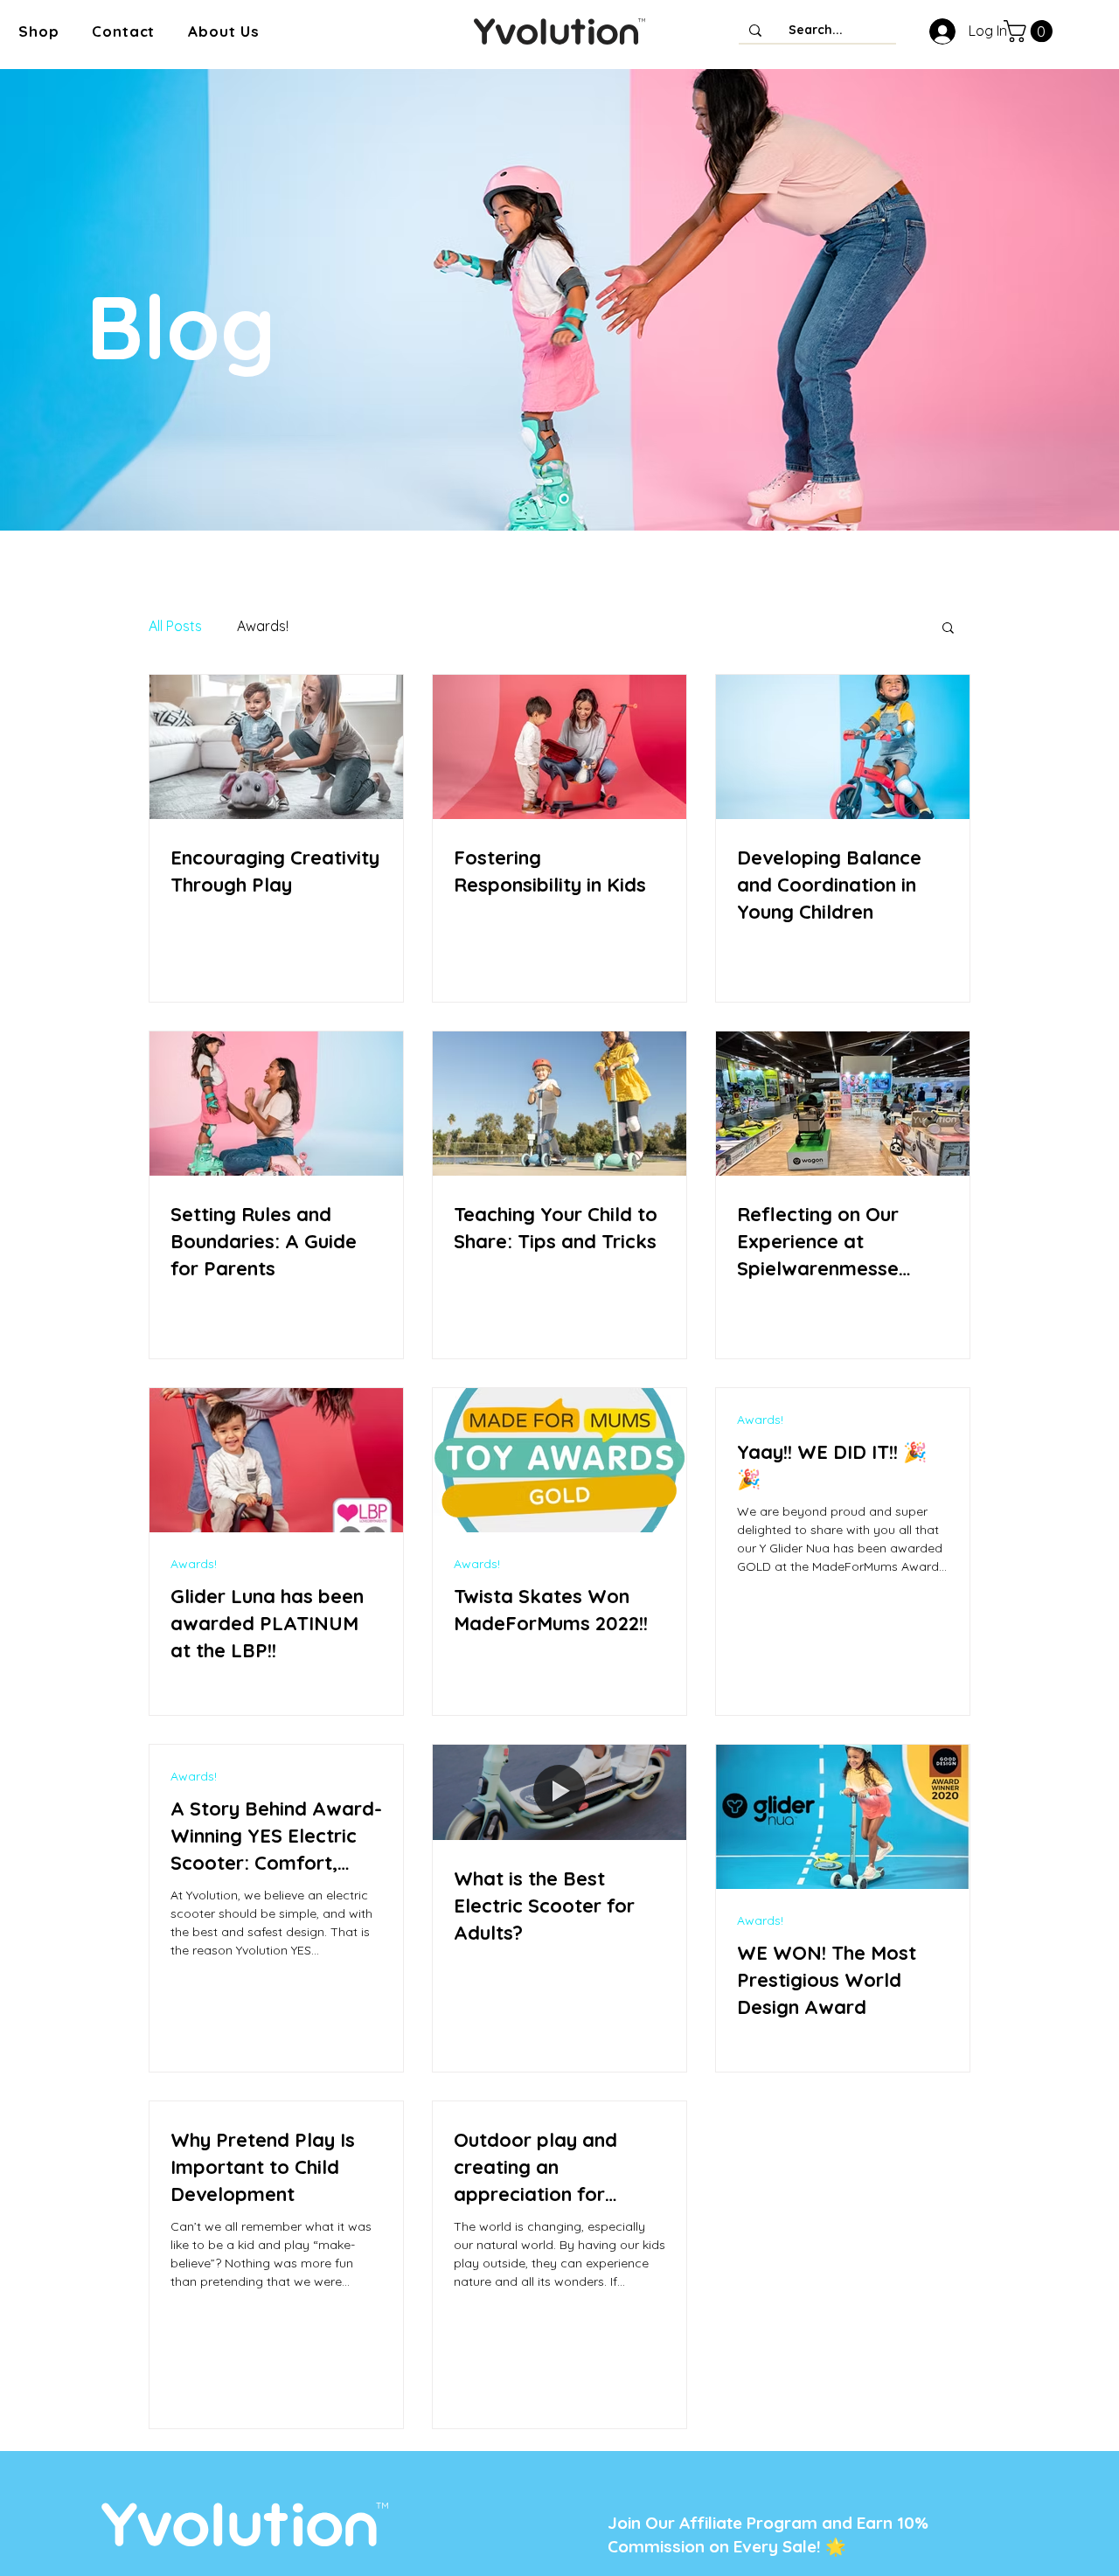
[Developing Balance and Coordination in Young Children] (843, 747)
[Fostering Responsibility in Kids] (559, 747)
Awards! (263, 626)
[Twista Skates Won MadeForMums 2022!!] (559, 1460)
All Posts (175, 626)
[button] (38, 31)
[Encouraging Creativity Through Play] (276, 747)
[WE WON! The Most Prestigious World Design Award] (843, 1817)
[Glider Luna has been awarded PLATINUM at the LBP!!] (276, 1460)
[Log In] (939, 31)
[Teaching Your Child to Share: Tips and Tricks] (559, 1104)
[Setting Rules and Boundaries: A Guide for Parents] (276, 1104)
